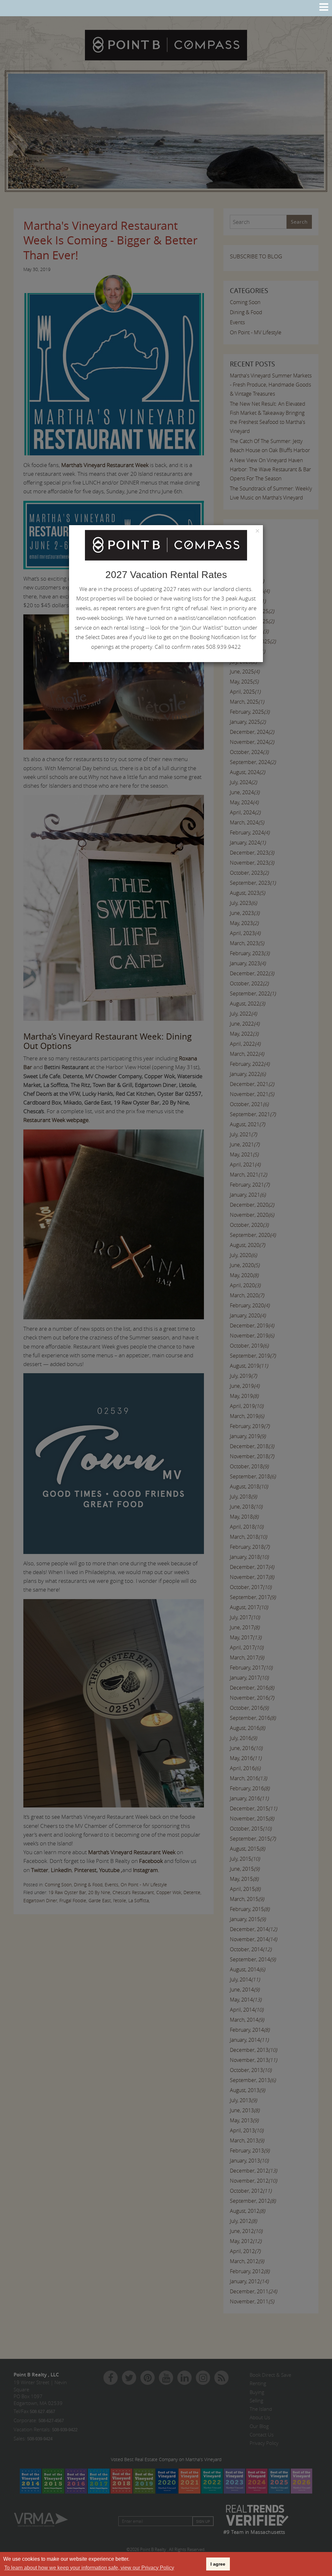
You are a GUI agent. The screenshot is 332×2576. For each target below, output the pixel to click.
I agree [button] (218, 2564)
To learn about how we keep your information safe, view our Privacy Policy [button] (89, 2568)
